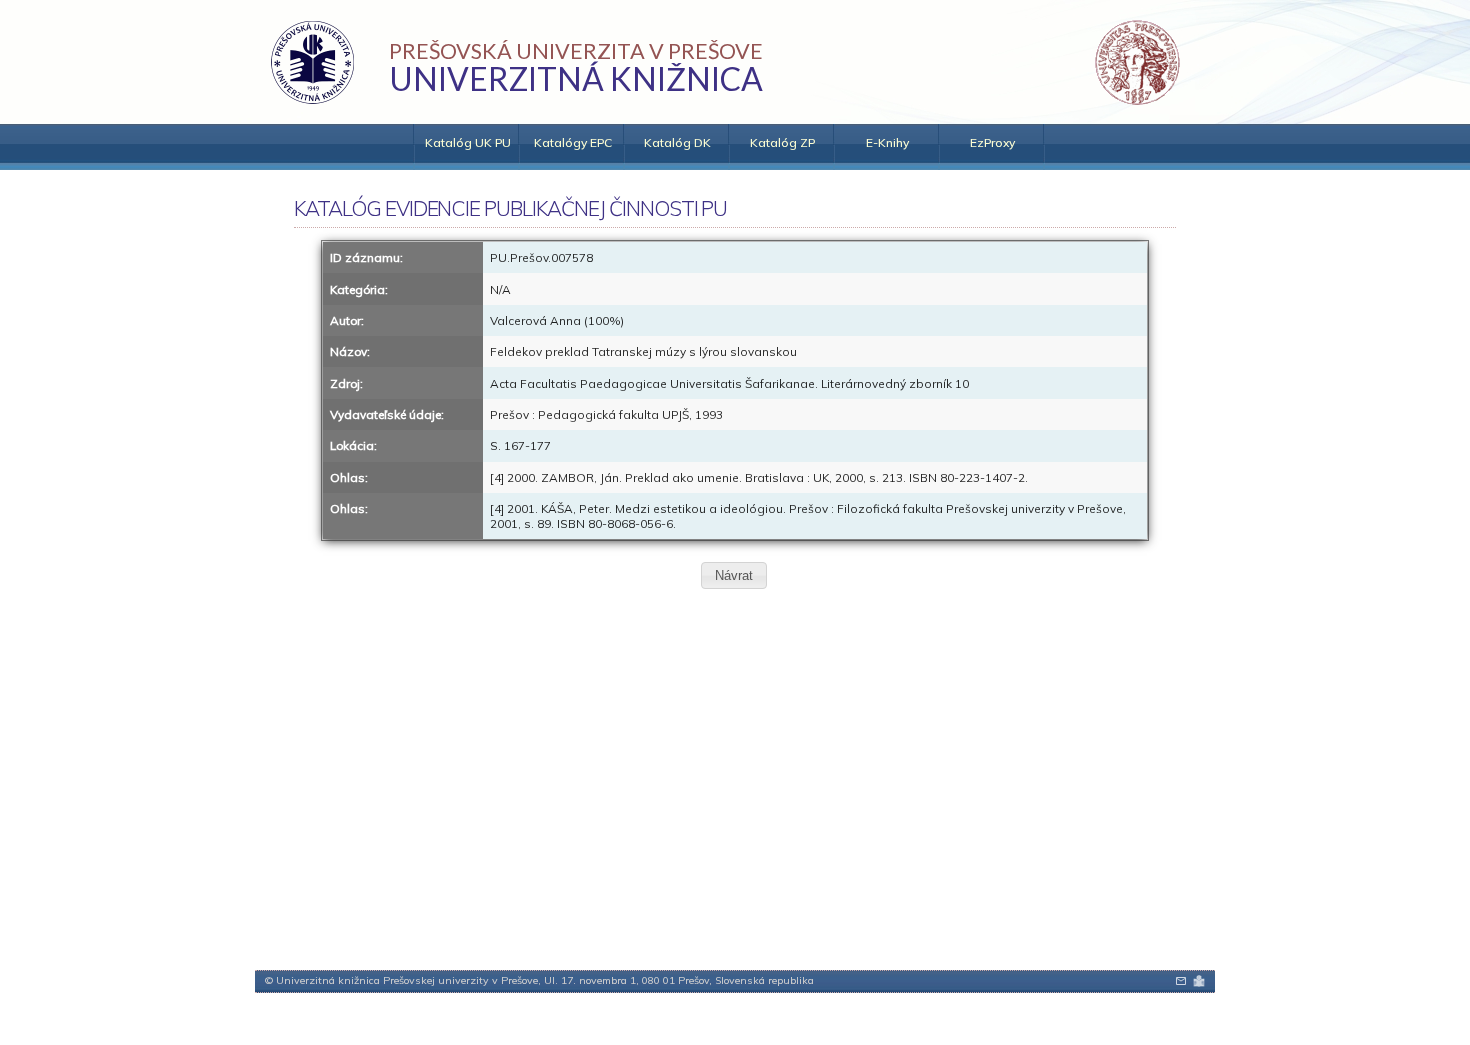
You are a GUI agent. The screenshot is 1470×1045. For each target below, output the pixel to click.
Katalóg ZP (782, 142)
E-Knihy (887, 142)
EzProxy (992, 142)
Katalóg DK (677, 142)
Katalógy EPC (573, 142)
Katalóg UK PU (468, 142)
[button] (734, 575)
